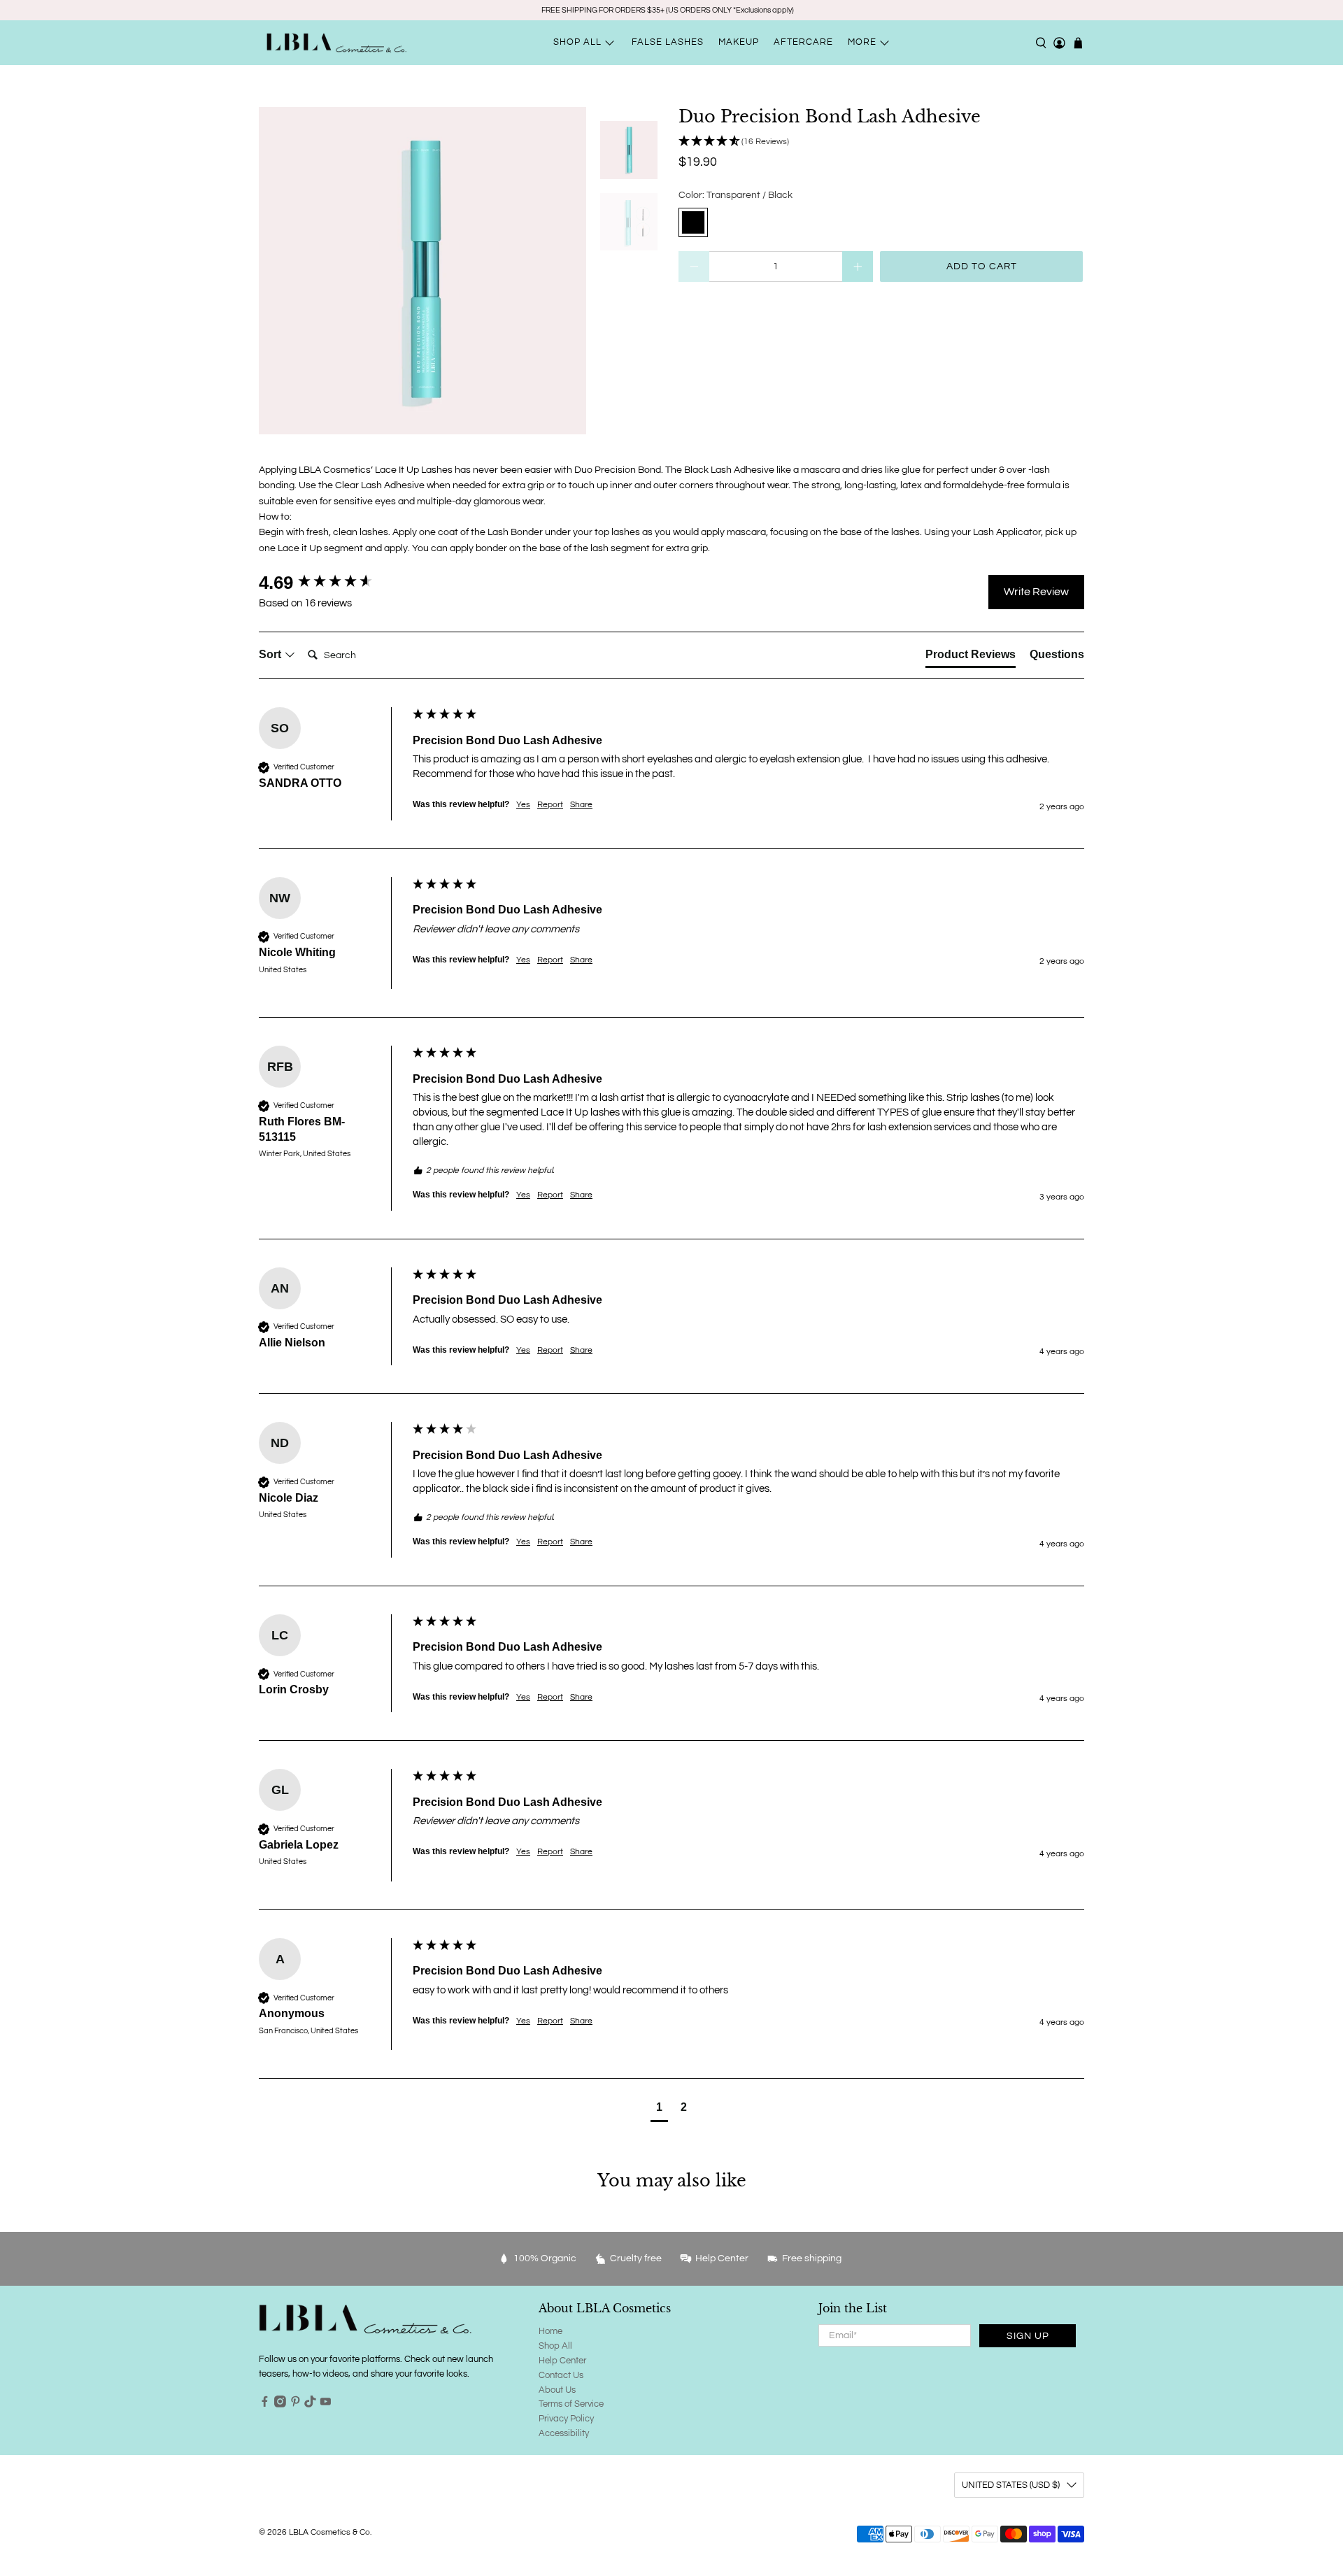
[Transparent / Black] (693, 222)
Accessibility (564, 2433)
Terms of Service (571, 2404)
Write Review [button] (1036, 592)
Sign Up (1028, 2336)
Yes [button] (523, 805)
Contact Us (561, 2375)
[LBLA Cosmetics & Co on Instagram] (280, 2405)
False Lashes (668, 42)
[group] (332, 583)
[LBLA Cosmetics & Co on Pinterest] (296, 2405)
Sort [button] (271, 654)
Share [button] (581, 805)
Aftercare (803, 42)
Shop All (555, 2346)
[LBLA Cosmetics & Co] (336, 43)
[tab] (971, 657)
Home (550, 2331)
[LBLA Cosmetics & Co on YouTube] (326, 2405)
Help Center (562, 2361)
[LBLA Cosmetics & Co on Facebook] (265, 2405)
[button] (881, 142)
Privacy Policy (566, 2419)
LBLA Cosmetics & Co (329, 2532)
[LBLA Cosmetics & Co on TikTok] (310, 2405)
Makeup (739, 42)
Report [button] (550, 805)
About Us (557, 2390)
